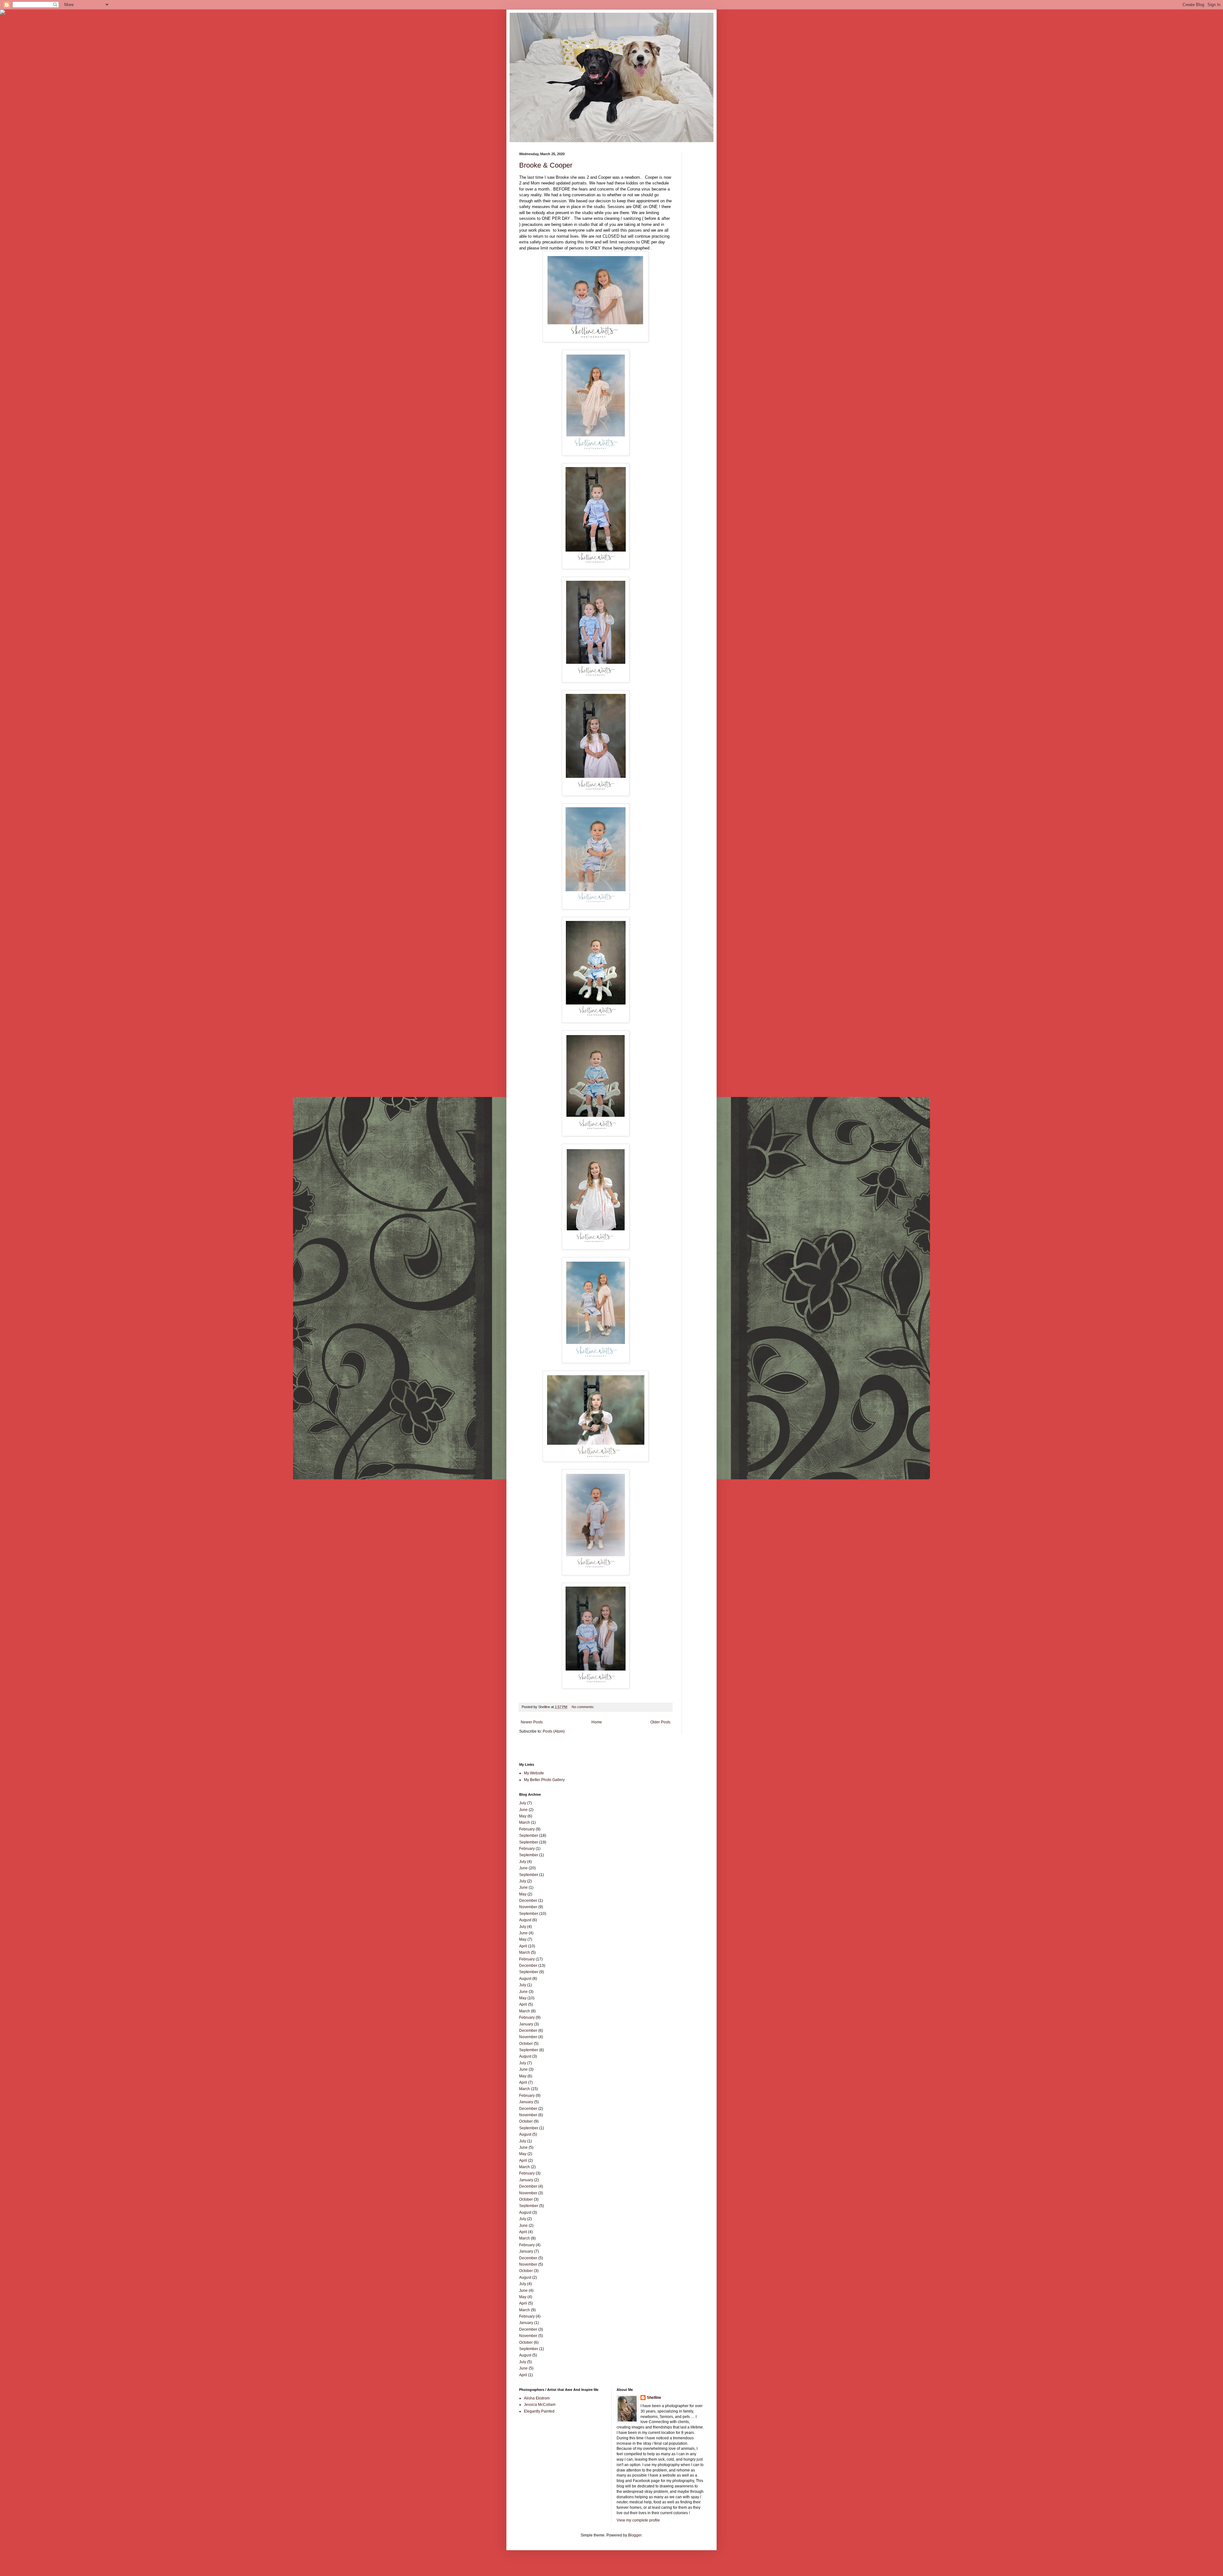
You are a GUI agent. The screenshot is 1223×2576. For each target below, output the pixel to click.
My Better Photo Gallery (544, 1780)
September (529, 1836)
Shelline (654, 2398)
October (526, 2044)
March (525, 1822)
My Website (534, 1773)
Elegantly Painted (539, 2411)
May (523, 1816)
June (523, 1810)
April (523, 1946)
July (523, 1803)
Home (597, 1722)
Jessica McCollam (540, 2405)
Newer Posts (532, 1722)
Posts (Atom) (554, 1731)
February (527, 1829)
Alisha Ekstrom (537, 2398)
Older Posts (660, 1722)
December (528, 1901)
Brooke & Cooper (546, 165)
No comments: (583, 1707)
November (528, 1907)
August (525, 1920)
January (526, 2024)
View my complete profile (638, 2520)
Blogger (635, 2535)
